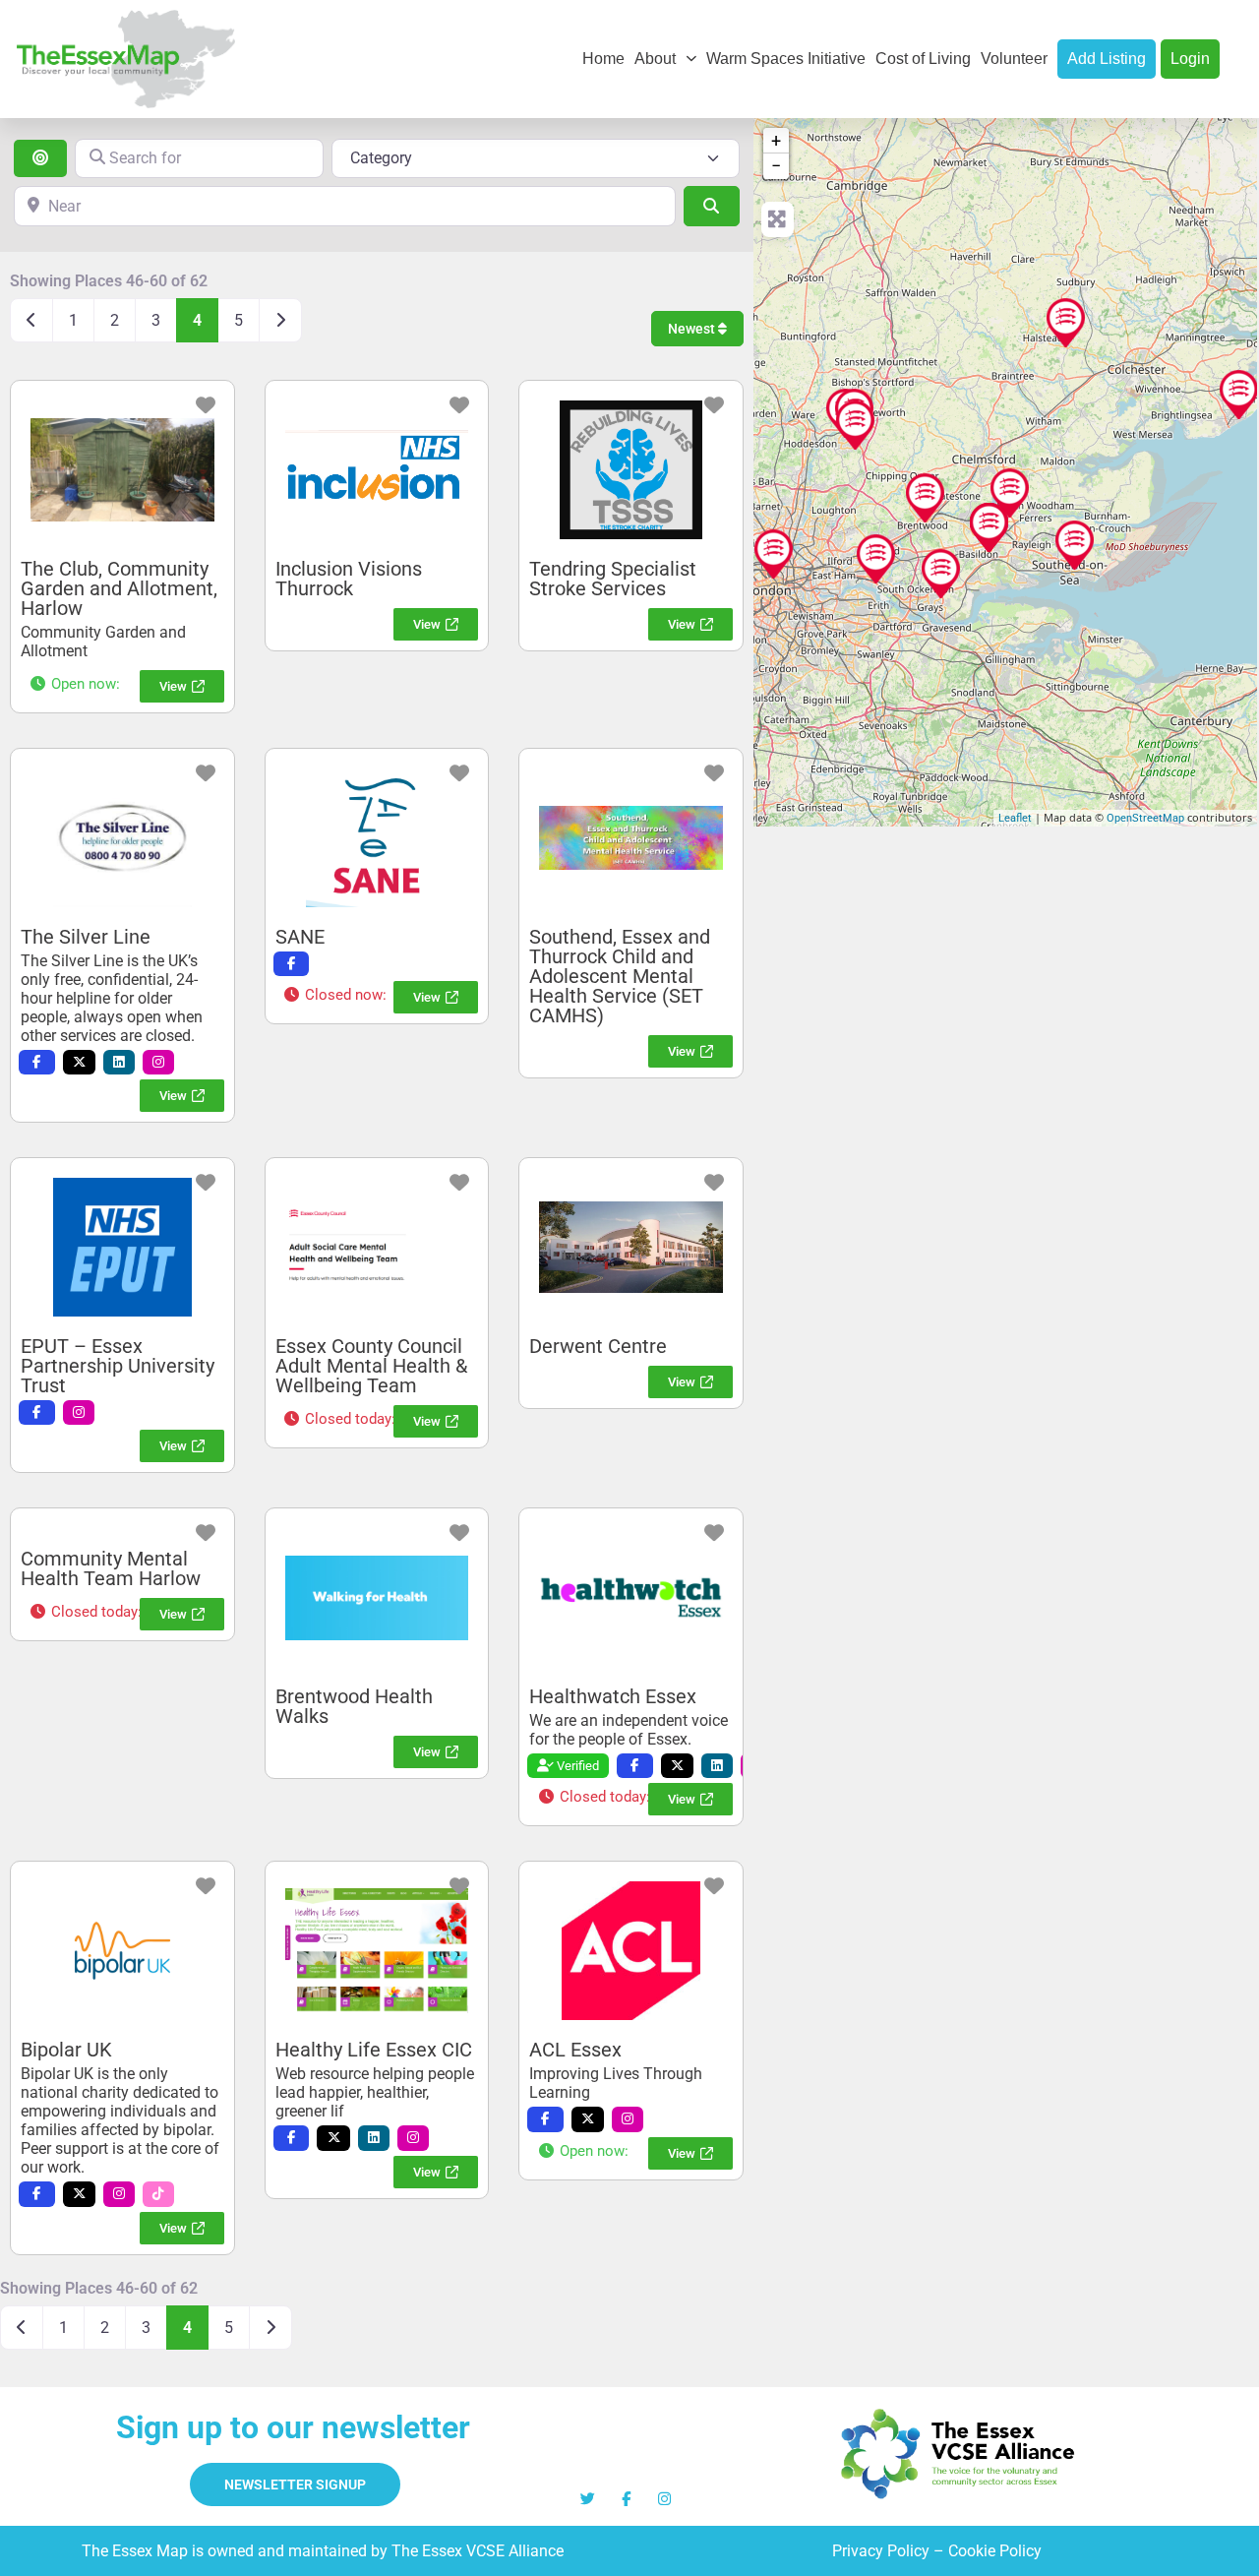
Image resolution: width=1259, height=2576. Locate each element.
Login (1190, 59)
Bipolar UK (66, 2050)
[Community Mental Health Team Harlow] (855, 425)
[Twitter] (588, 2499)
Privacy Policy (881, 2551)
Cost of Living (923, 59)
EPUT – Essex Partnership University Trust (118, 1366)
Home (603, 59)
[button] (74, 684)
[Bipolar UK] (774, 554)
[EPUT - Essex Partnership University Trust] (1010, 493)
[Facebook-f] (626, 2499)
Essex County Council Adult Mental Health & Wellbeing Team (371, 1366)
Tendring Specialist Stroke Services (613, 579)
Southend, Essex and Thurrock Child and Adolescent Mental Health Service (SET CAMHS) (620, 976)
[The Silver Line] (989, 527)
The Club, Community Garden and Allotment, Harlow (119, 588)
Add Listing (1107, 59)
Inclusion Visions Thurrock (349, 579)
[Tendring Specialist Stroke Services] (1239, 395)
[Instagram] (664, 2499)
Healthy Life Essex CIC (374, 2050)
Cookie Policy (995, 2551)
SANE (300, 937)
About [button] (655, 59)
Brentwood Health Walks (354, 1706)
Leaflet (1015, 818)
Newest (693, 329)
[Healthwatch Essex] (1066, 323)
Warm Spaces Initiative (786, 59)
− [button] (776, 166)
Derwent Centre (598, 1346)
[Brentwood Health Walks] (925, 498)
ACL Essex (575, 2050)
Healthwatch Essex (613, 1696)
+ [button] (776, 140)
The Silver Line (86, 937)
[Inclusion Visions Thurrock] (941, 574)
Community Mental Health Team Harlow (111, 1568)
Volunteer (1014, 59)
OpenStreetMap (1145, 818)
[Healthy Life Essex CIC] (1075, 545)
